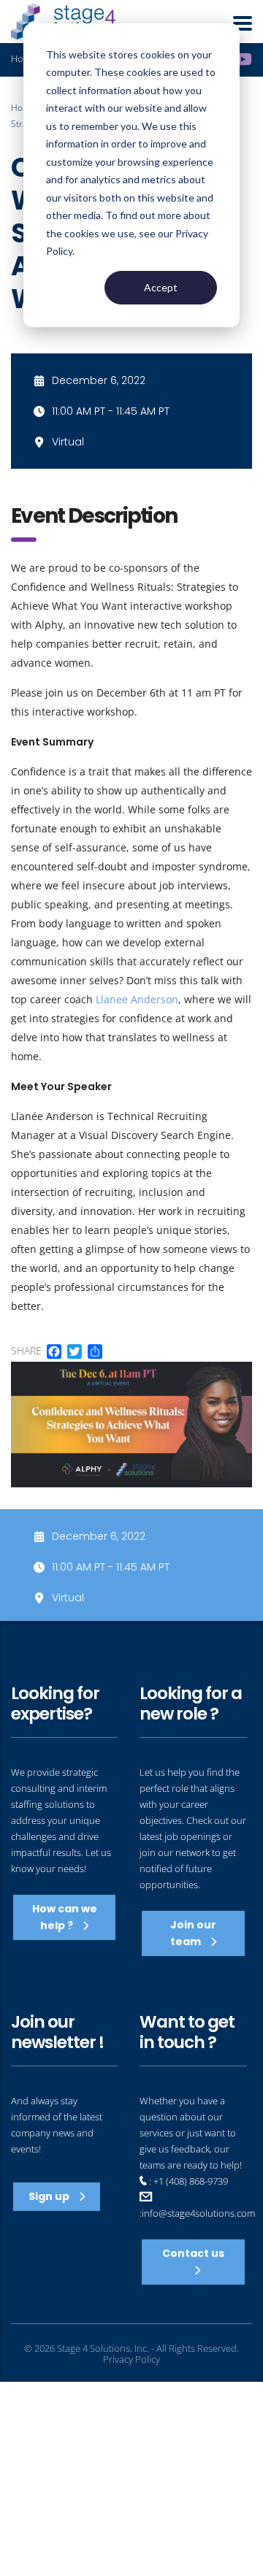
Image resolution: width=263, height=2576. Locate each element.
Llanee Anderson (137, 999)
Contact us (193, 2253)
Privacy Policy (131, 2359)
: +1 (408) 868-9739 (187, 2181)
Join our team (193, 1933)
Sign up (50, 2196)
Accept (161, 287)
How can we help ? (65, 1917)
